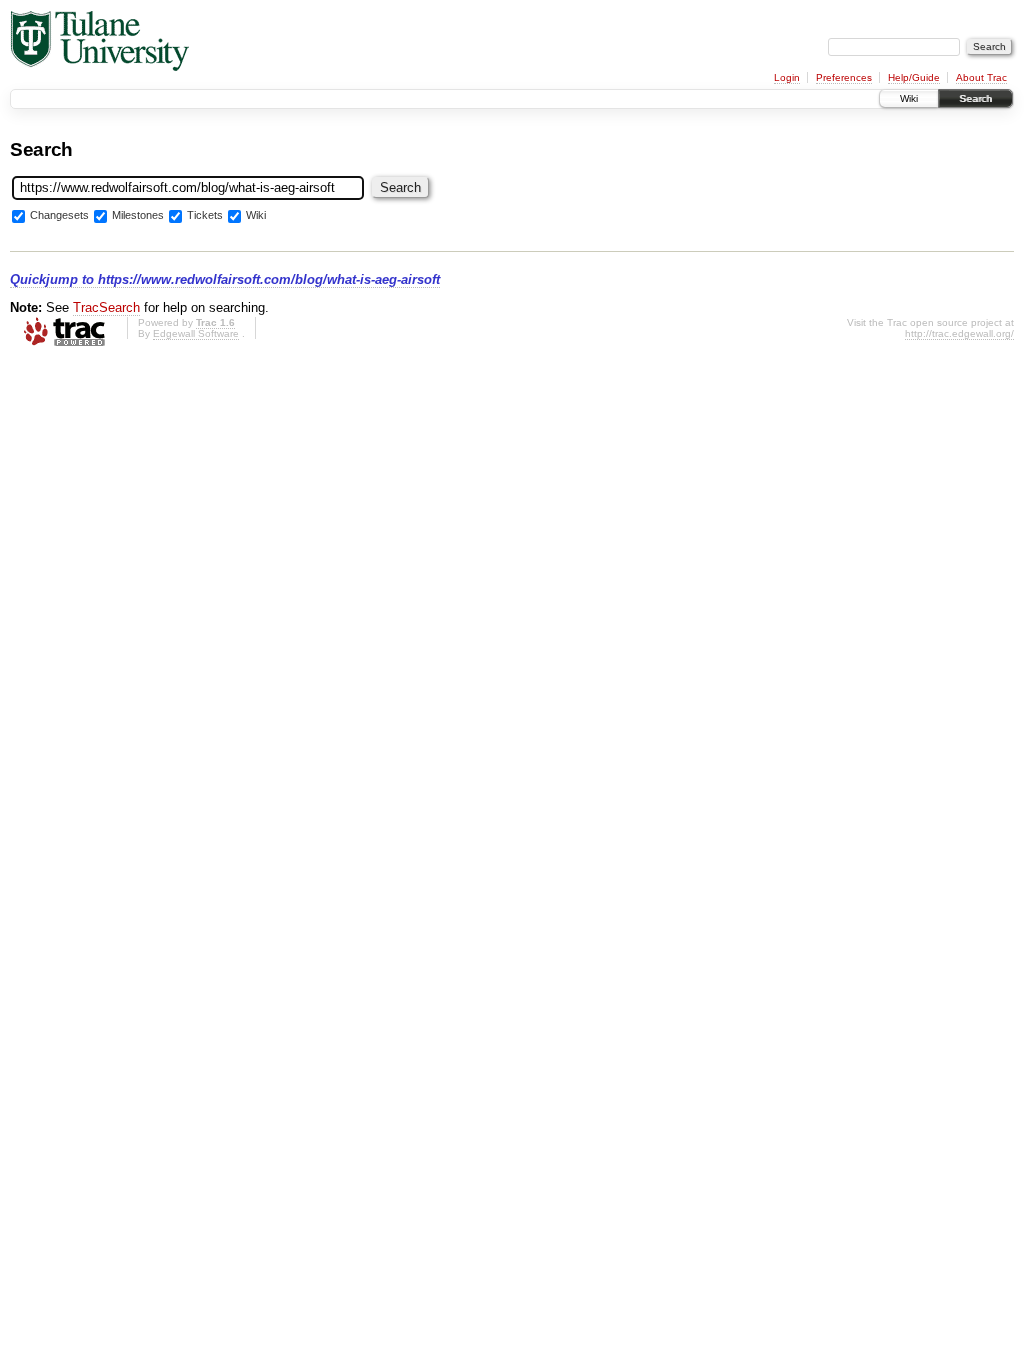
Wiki (909, 98)
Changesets (59, 216)
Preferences (844, 77)
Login (787, 77)
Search (975, 98)
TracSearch (106, 307)
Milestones (138, 216)
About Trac (981, 77)
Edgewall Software (196, 333)
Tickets (205, 216)
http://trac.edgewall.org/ (959, 333)
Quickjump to (225, 279)
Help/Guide (914, 77)
